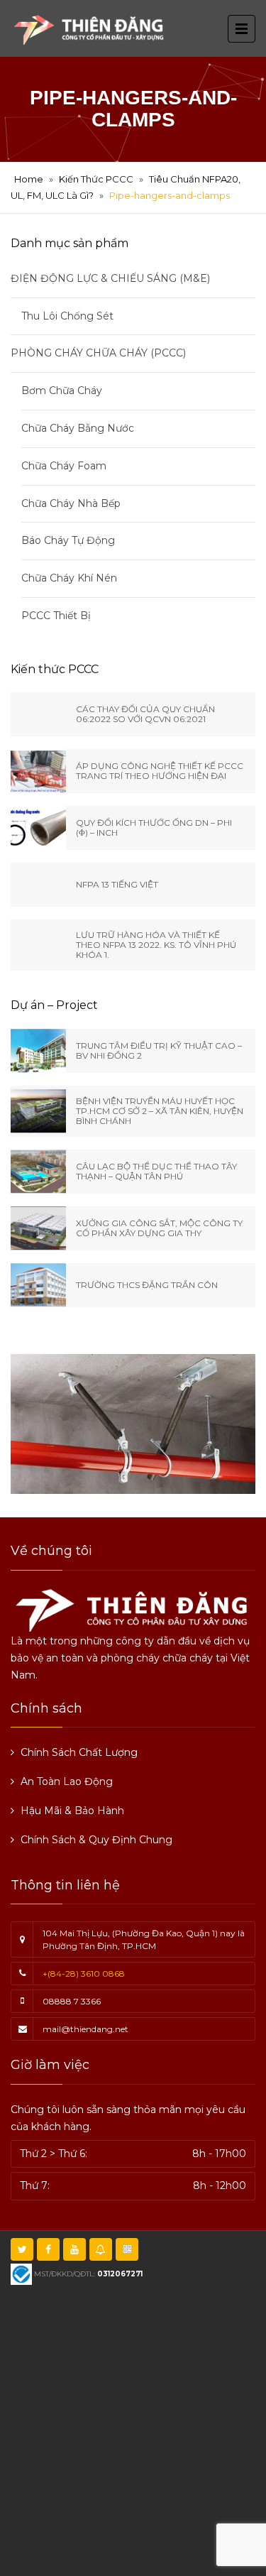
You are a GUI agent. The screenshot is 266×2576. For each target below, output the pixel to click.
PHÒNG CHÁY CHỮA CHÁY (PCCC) (98, 353)
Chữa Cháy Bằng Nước (78, 428)
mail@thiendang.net (85, 2029)
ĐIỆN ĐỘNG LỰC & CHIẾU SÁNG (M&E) (110, 278)
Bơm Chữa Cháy (62, 391)
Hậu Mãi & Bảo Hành (72, 1811)
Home (29, 179)
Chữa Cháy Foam (64, 466)
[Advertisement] (133, 2429)
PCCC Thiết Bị (56, 616)
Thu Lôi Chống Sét (67, 316)
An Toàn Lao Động (67, 1781)
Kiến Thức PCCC (96, 179)
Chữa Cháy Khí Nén (69, 578)
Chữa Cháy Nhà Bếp (71, 503)
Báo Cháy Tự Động (68, 540)
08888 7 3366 (72, 2001)
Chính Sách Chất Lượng (79, 1752)
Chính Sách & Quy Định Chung (96, 1840)
